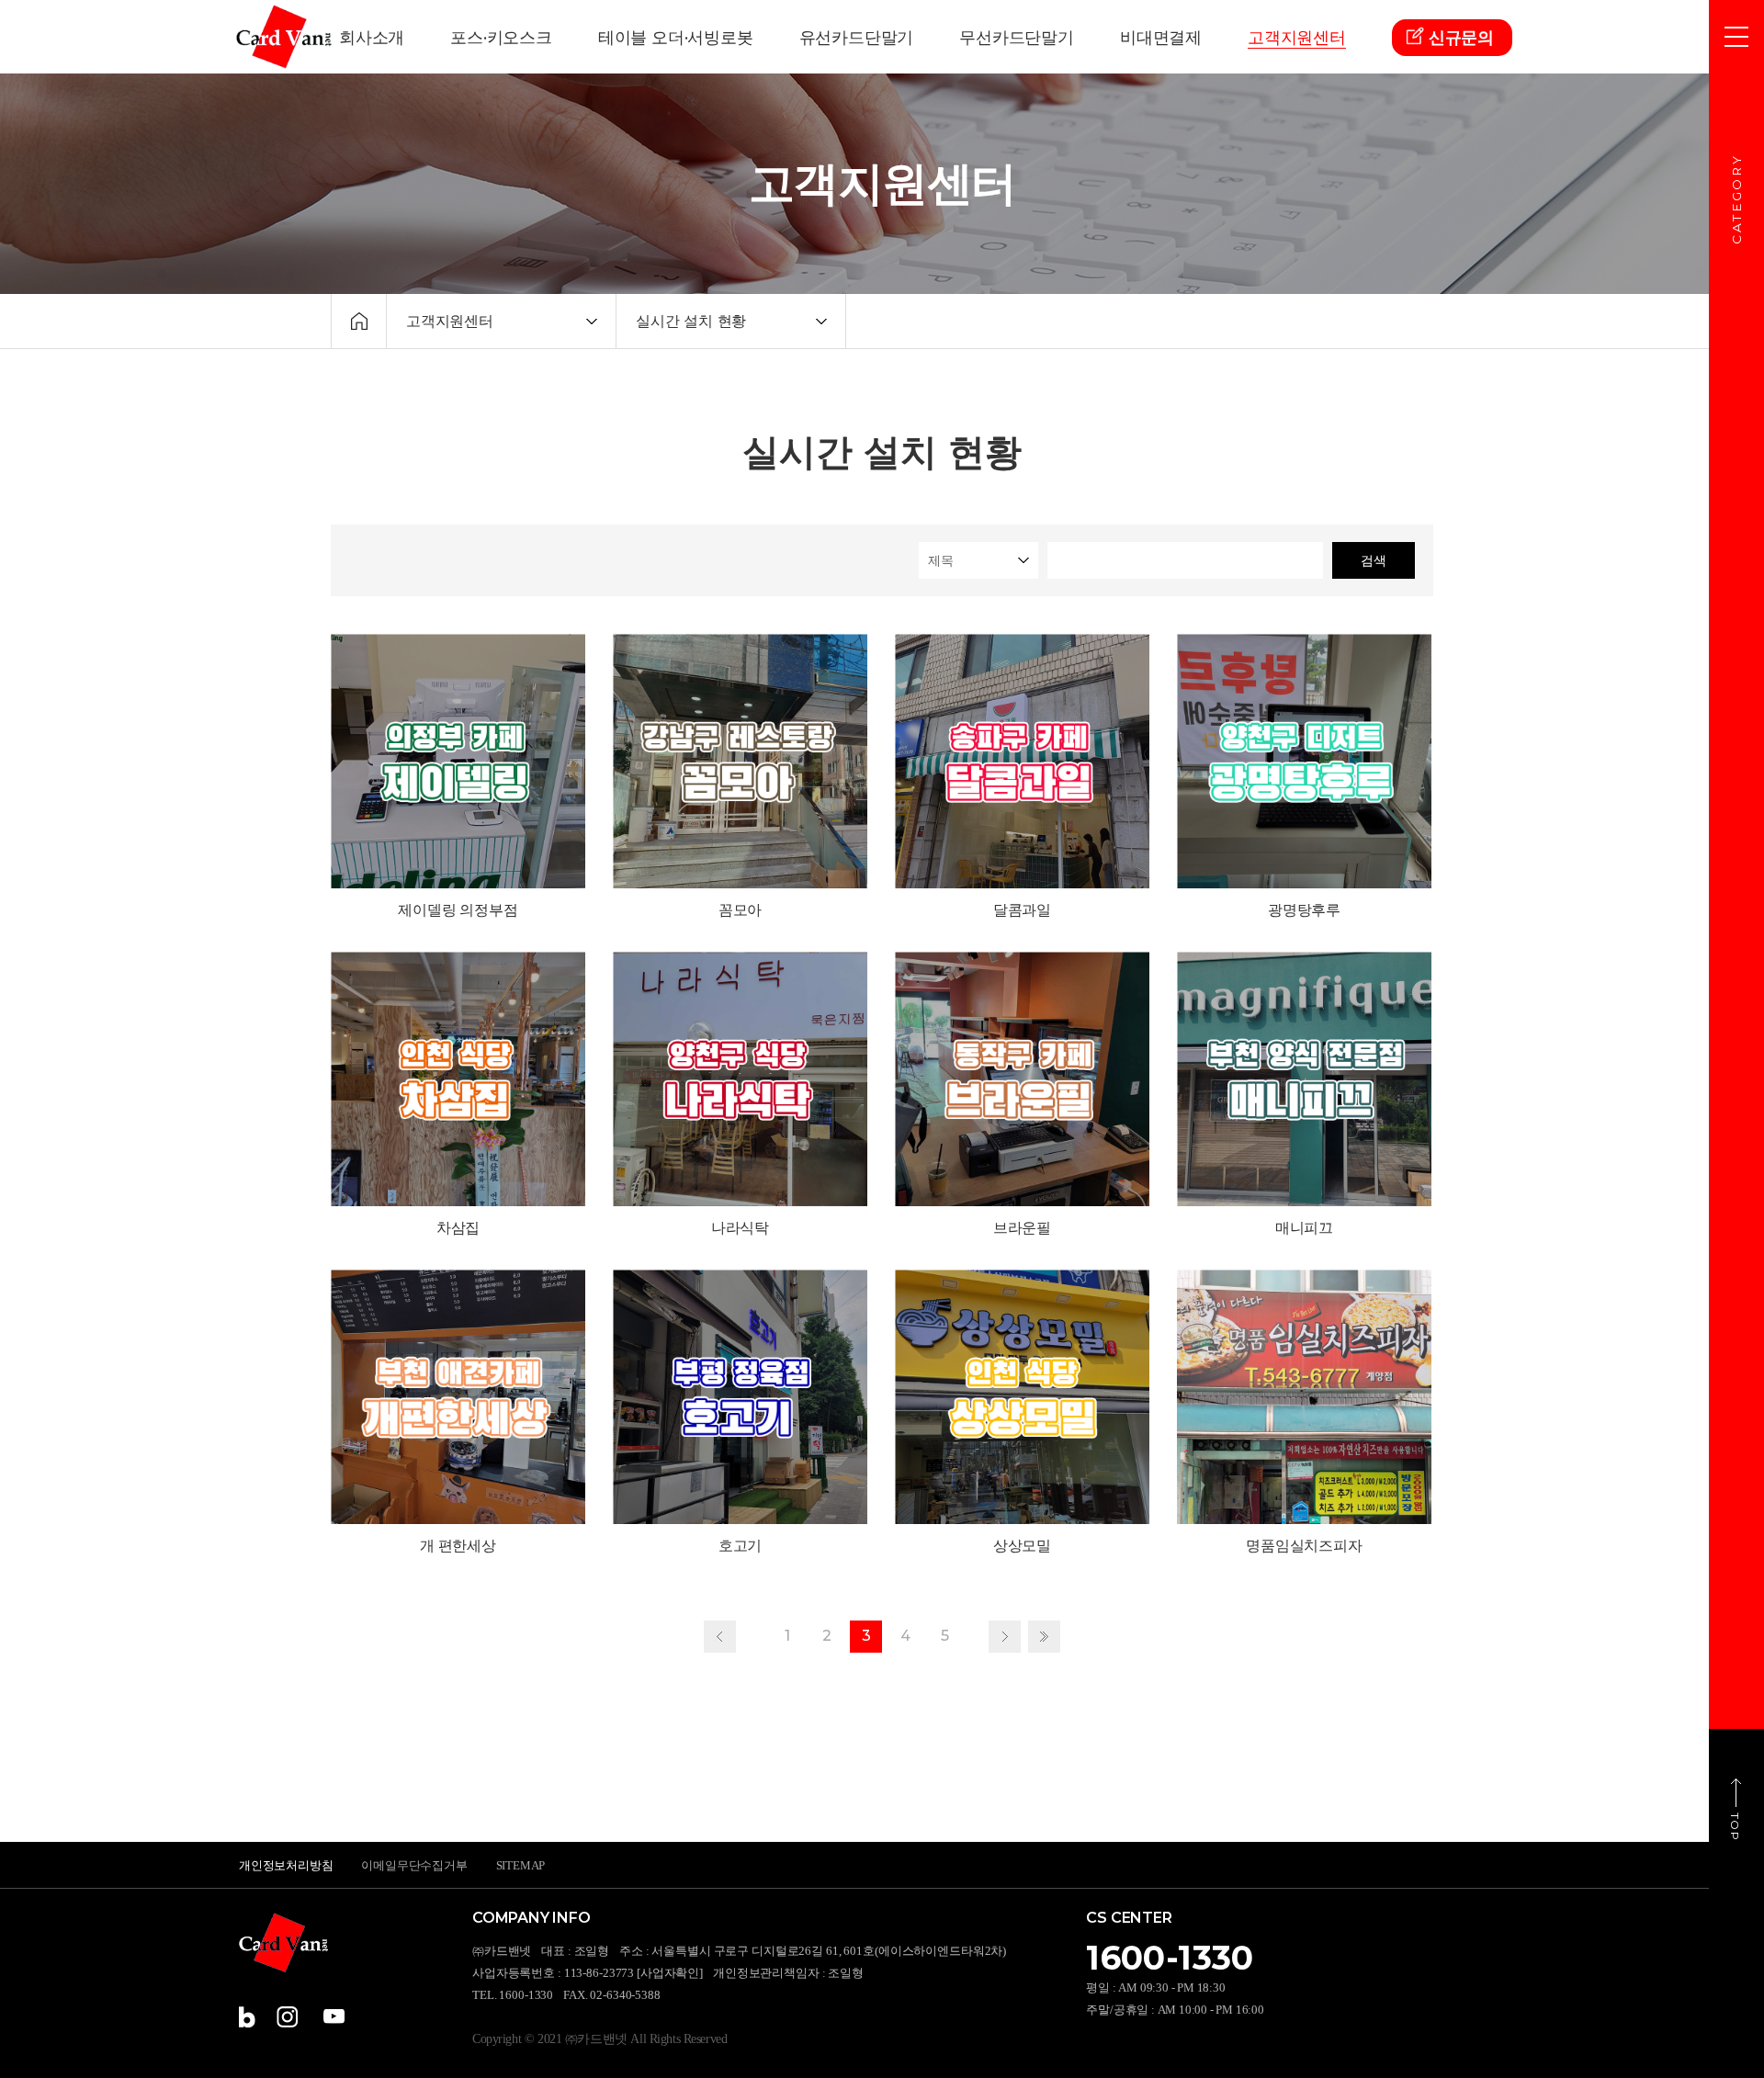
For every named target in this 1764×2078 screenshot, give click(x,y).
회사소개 (372, 38)
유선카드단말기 (857, 38)
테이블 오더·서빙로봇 (676, 38)
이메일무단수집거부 (414, 1865)
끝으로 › (1044, 1637)
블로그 (250, 2017)
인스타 (287, 2017)
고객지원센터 (1297, 38)
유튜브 (334, 2017)
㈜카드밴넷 (284, 37)
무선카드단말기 (1017, 38)
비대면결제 (1161, 38)
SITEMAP (521, 1865)
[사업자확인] (670, 1973)
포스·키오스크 (501, 38)
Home (359, 321)
